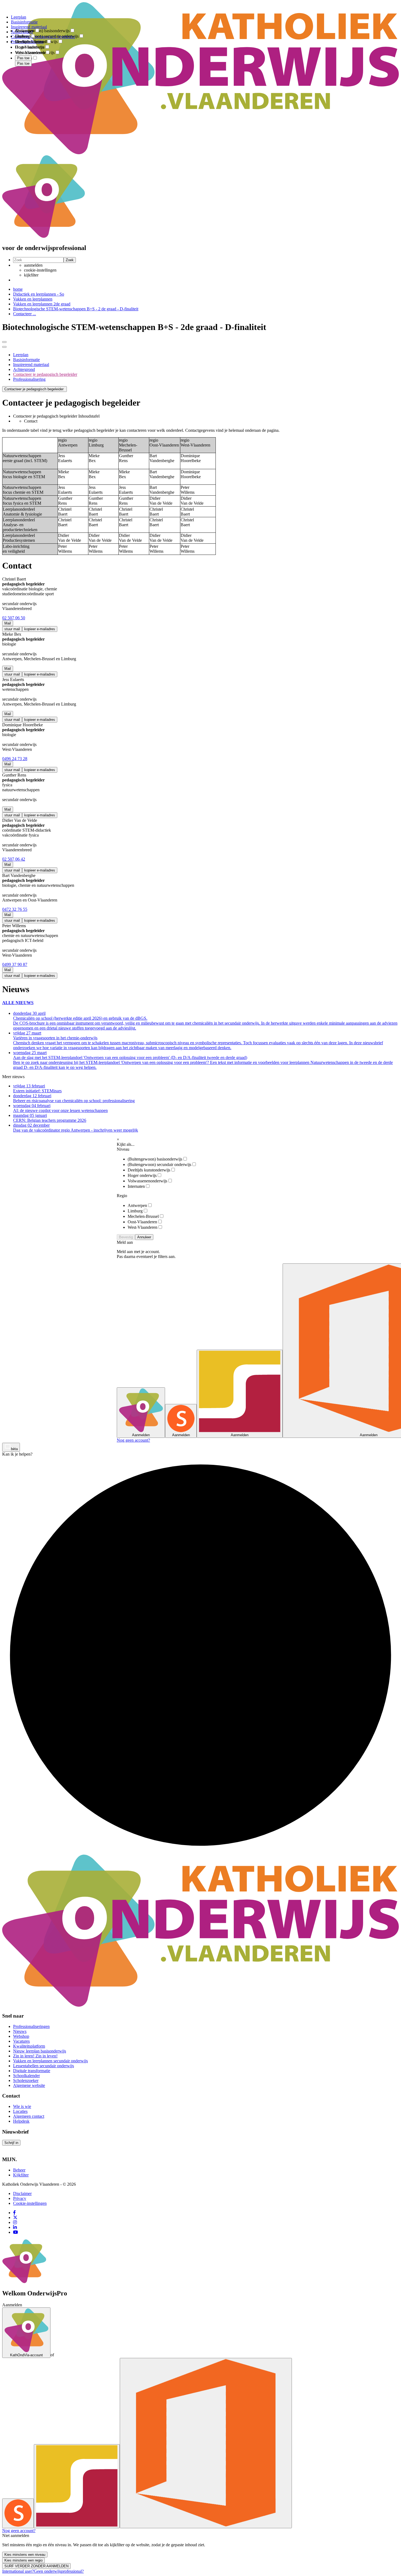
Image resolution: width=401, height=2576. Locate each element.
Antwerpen (137, 1205)
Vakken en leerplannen (33, 299)
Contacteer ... (25, 314)
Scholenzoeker (26, 2080)
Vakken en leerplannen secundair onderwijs (50, 2061)
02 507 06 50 (14, 618)
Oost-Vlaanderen (142, 1222)
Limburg (135, 1211)
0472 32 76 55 (15, 909)
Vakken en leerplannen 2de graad (42, 304)
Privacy (20, 2198)
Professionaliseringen (31, 2026)
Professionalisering (29, 379)
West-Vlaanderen (143, 1227)
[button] (35, 389)
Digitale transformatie (32, 2071)
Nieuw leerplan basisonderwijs (40, 2051)
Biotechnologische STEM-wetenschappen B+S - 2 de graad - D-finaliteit (76, 309)
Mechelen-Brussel (143, 1216)
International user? (18, 2571)
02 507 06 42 (14, 859)
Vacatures (21, 2041)
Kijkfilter (21, 2175)
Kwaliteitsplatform (29, 2046)
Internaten (136, 1186)
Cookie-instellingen (30, 2203)
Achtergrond (24, 369)
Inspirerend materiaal (31, 365)
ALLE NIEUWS (18, 1003)
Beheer (19, 2170)
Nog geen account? (133, 1440)
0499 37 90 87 (15, 964)
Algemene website (29, 2085)
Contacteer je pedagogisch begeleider (45, 374)
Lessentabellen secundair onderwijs (44, 2066)
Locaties (20, 2111)
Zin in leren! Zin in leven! (35, 2056)
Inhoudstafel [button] (89, 416)
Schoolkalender (26, 2076)
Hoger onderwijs (142, 1175)
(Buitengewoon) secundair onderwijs (159, 1164)
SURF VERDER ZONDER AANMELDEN (36, 2566)
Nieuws (20, 2031)
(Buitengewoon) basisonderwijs (155, 1159)
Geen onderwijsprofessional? (59, 2571)
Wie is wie (22, 2106)
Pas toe (23, 63)
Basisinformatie (26, 360)
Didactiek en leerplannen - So (39, 294)
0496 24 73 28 (15, 759)
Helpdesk (21, 2121)
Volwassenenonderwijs (147, 1181)
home (18, 289)
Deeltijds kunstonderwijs (149, 1170)
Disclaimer (22, 2193)
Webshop (21, 2036)
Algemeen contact (29, 2116)
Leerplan (21, 355)
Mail (8, 623)
